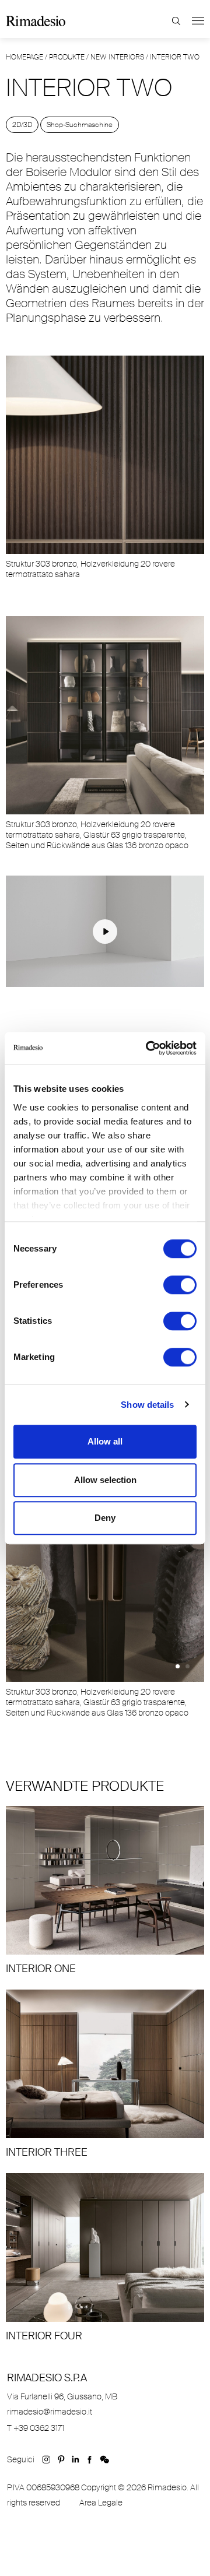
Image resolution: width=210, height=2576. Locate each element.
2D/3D (22, 125)
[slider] (37, 977)
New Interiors (117, 57)
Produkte (67, 57)
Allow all (105, 1441)
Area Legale (101, 2503)
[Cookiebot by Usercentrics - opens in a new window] (148, 1048)
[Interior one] (105, 1891)
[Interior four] (105, 2258)
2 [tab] (188, 1666)
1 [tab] (178, 1666)
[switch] (180, 1285)
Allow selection (105, 1480)
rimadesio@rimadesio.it (50, 2412)
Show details (147, 1405)
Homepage (24, 57)
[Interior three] (105, 2074)
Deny (105, 1518)
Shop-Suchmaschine (80, 125)
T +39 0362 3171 (36, 2428)
